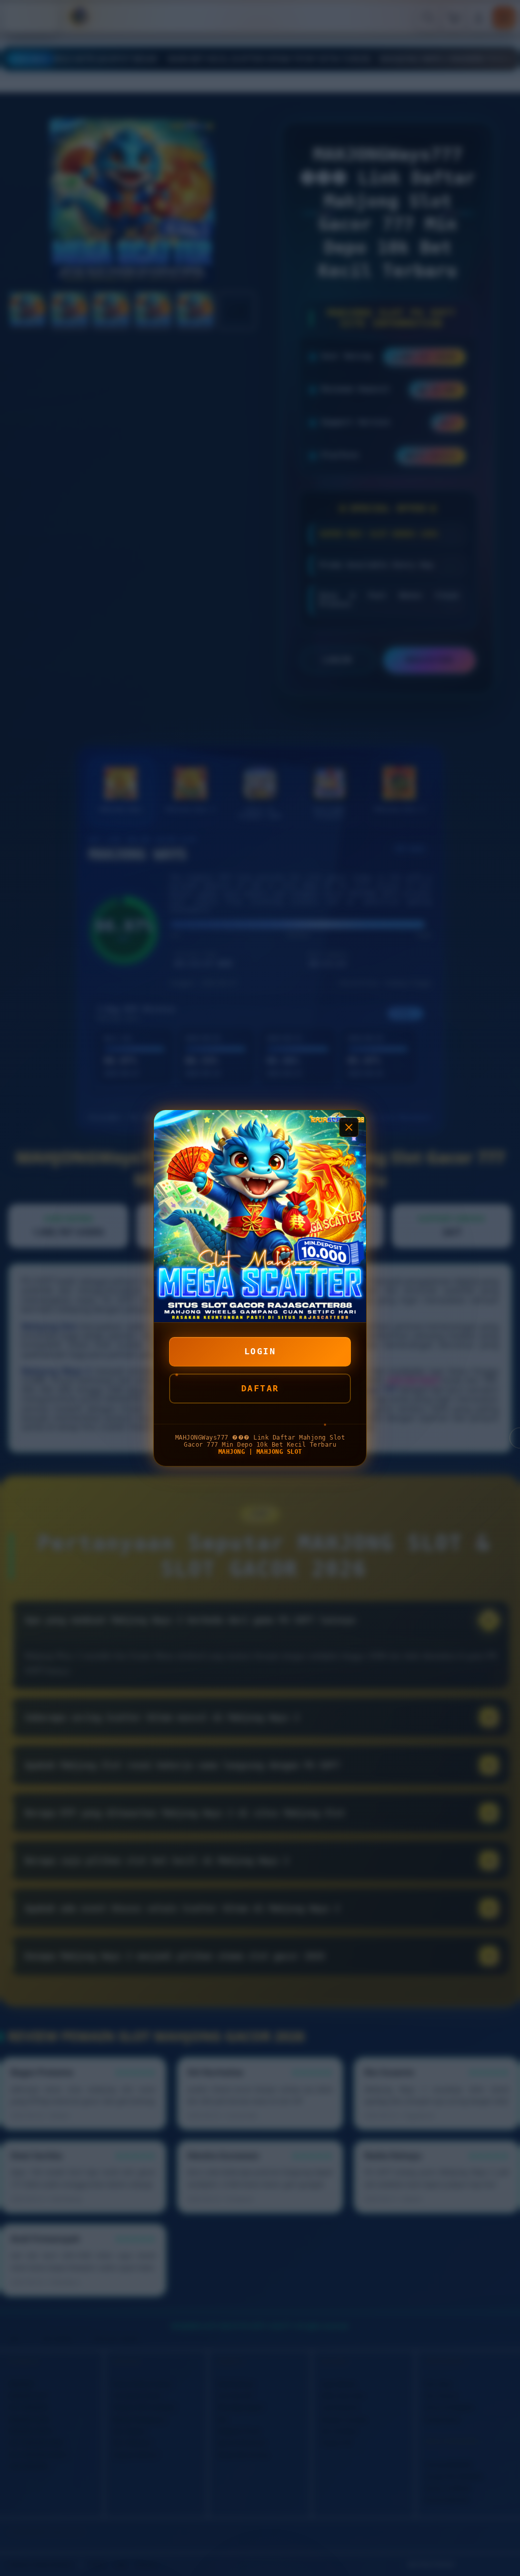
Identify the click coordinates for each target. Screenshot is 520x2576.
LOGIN (260, 1351)
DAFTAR (260, 1388)
